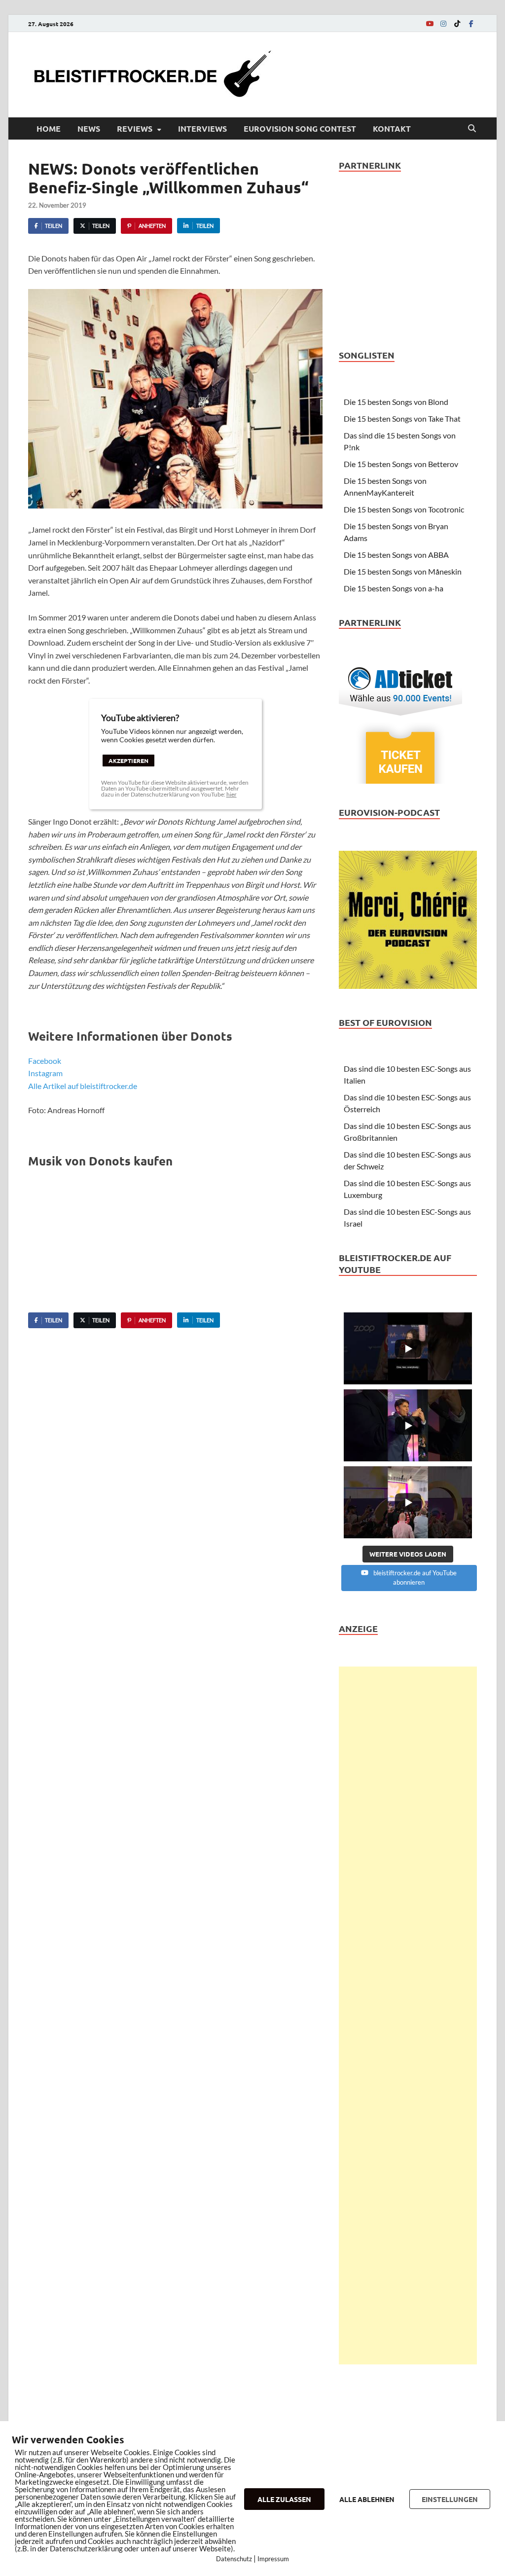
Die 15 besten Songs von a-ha (394, 588)
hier (232, 794)
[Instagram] (443, 23)
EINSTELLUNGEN (450, 2499)
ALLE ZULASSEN (284, 2499)
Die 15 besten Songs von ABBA (396, 555)
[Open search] (472, 129)
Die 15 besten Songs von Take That (402, 418)
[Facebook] (471, 23)
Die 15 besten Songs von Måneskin (403, 571)
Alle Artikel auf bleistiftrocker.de (83, 1086)
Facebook (45, 1061)
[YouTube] (430, 23)
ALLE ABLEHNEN (367, 2499)
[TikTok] (457, 23)
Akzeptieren (128, 761)
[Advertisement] (408, 2015)
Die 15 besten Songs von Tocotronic (404, 509)
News (89, 128)
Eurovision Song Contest (300, 128)
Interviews (202, 128)
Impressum (273, 2559)
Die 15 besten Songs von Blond (396, 402)
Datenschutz (234, 2559)
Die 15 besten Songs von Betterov (401, 464)
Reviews (135, 128)
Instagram (45, 1073)
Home (49, 128)
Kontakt (392, 128)
